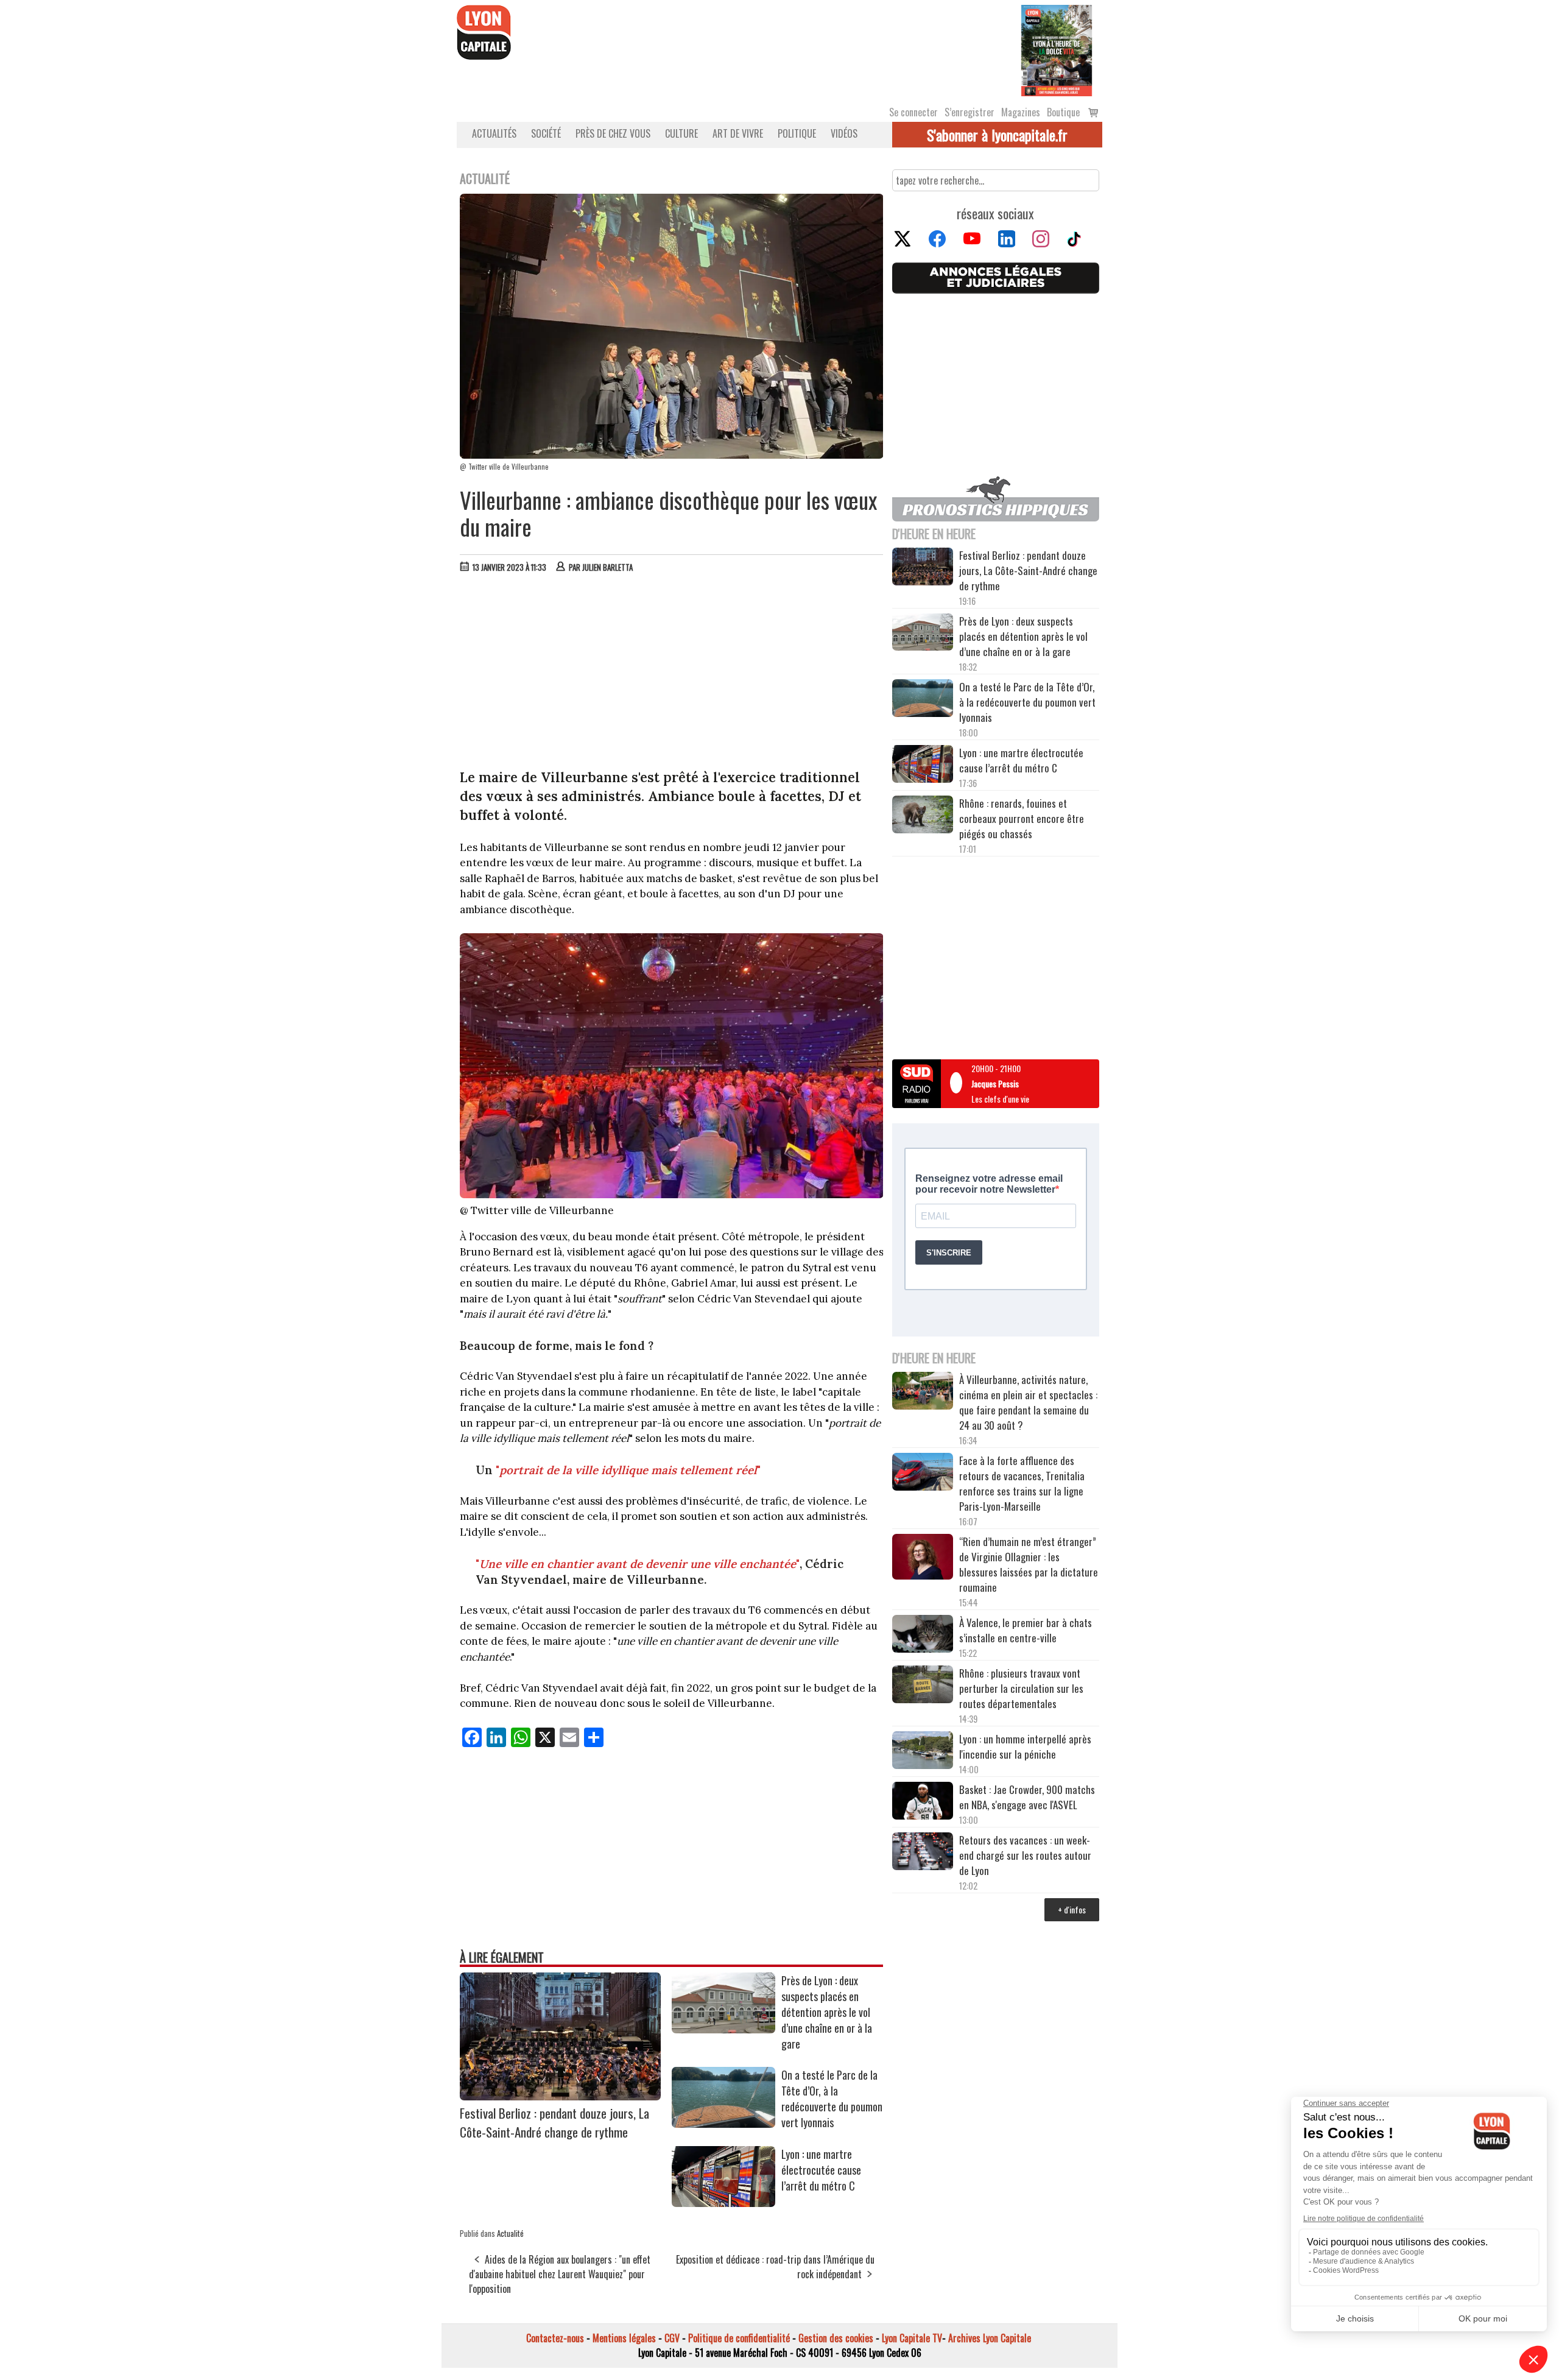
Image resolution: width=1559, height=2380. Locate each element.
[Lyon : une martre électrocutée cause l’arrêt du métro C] (723, 2203)
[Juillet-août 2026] (1057, 49)
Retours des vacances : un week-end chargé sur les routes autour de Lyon (1025, 1855)
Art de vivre (738, 133)
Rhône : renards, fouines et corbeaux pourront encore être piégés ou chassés (1022, 818)
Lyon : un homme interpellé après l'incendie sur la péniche (1025, 1746)
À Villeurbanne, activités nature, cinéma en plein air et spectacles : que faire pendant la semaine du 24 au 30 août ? (1028, 1402)
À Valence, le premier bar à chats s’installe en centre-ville (1026, 1630)
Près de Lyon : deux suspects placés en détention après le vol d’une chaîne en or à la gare (827, 2012)
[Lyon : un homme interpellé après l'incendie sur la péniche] (923, 1752)
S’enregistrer (970, 112)
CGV (672, 2338)
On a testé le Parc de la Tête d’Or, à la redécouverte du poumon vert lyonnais (832, 2099)
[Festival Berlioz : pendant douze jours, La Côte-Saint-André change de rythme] (560, 2096)
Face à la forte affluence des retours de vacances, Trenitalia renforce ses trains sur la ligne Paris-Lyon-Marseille (1022, 1483)
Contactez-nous (555, 2338)
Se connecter (913, 112)
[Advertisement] (672, 674)
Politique (797, 133)
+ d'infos (1072, 1909)
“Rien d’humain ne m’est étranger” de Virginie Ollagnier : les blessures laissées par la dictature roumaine (1029, 1564)
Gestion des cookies (836, 2338)
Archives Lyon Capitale (990, 2338)
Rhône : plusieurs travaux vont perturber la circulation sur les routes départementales (1021, 1688)
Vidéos (844, 133)
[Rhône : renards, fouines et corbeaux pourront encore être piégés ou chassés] (923, 816)
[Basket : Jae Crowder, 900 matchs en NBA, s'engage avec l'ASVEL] (923, 1803)
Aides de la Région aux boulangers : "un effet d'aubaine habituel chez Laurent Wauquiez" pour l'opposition (560, 2274)
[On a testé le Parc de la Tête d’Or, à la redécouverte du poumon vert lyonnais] (723, 2124)
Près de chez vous (613, 133)
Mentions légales (624, 2338)
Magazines (1021, 112)
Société (546, 133)
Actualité (510, 2233)
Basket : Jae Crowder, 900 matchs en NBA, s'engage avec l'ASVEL (1027, 1797)
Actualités (494, 133)
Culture (681, 133)
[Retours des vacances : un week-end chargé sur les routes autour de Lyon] (923, 1853)
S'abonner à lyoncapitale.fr (997, 135)
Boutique (1063, 112)
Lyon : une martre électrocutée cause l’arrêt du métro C (821, 2170)
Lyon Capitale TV (912, 2338)
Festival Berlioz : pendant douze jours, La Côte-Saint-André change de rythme (554, 2122)
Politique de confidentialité (739, 2338)
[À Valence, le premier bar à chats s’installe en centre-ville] (923, 1636)
